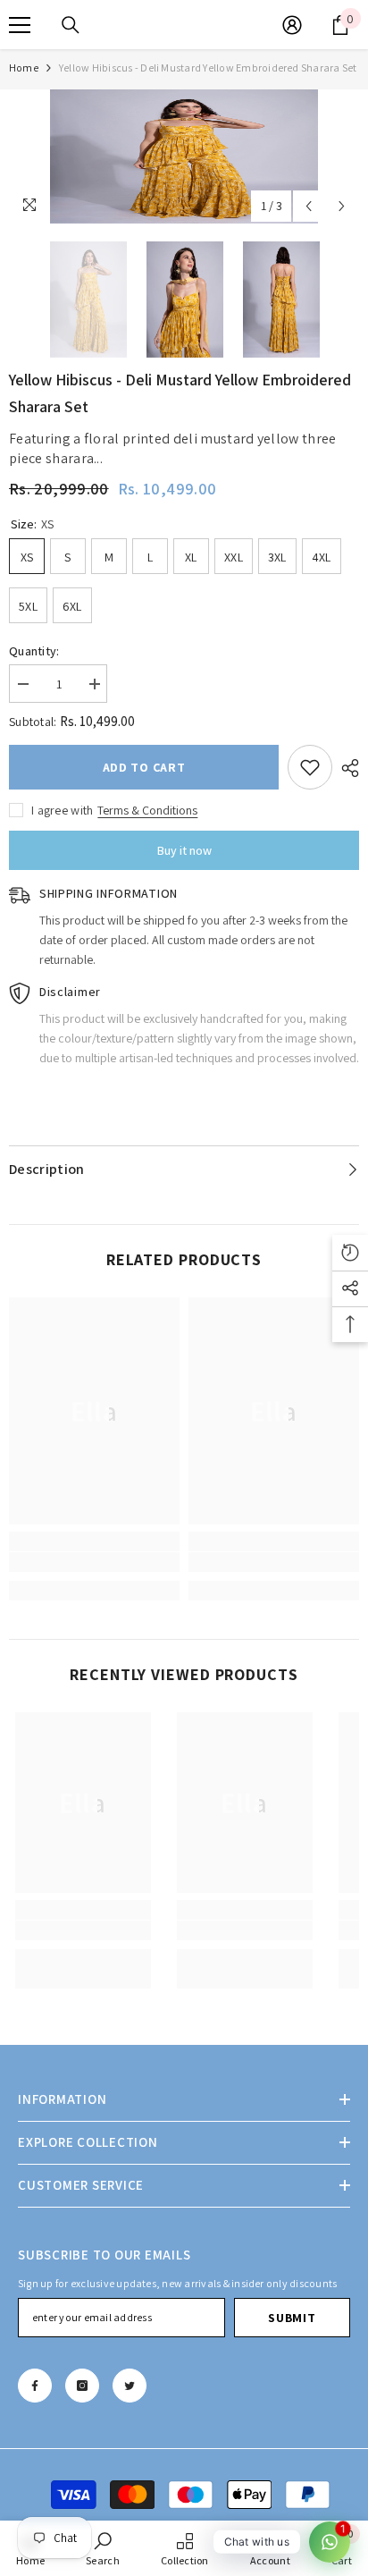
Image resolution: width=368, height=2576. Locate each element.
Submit (292, 2318)
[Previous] (309, 206)
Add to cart (144, 767)
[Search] (71, 25)
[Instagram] (82, 2386)
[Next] (342, 206)
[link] (94, 1562)
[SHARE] (346, 768)
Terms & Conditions (147, 810)
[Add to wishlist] (310, 767)
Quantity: (34, 651)
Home (24, 68)
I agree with (62, 810)
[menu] (20, 25)
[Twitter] (130, 2386)
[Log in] (292, 25)
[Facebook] (35, 2386)
